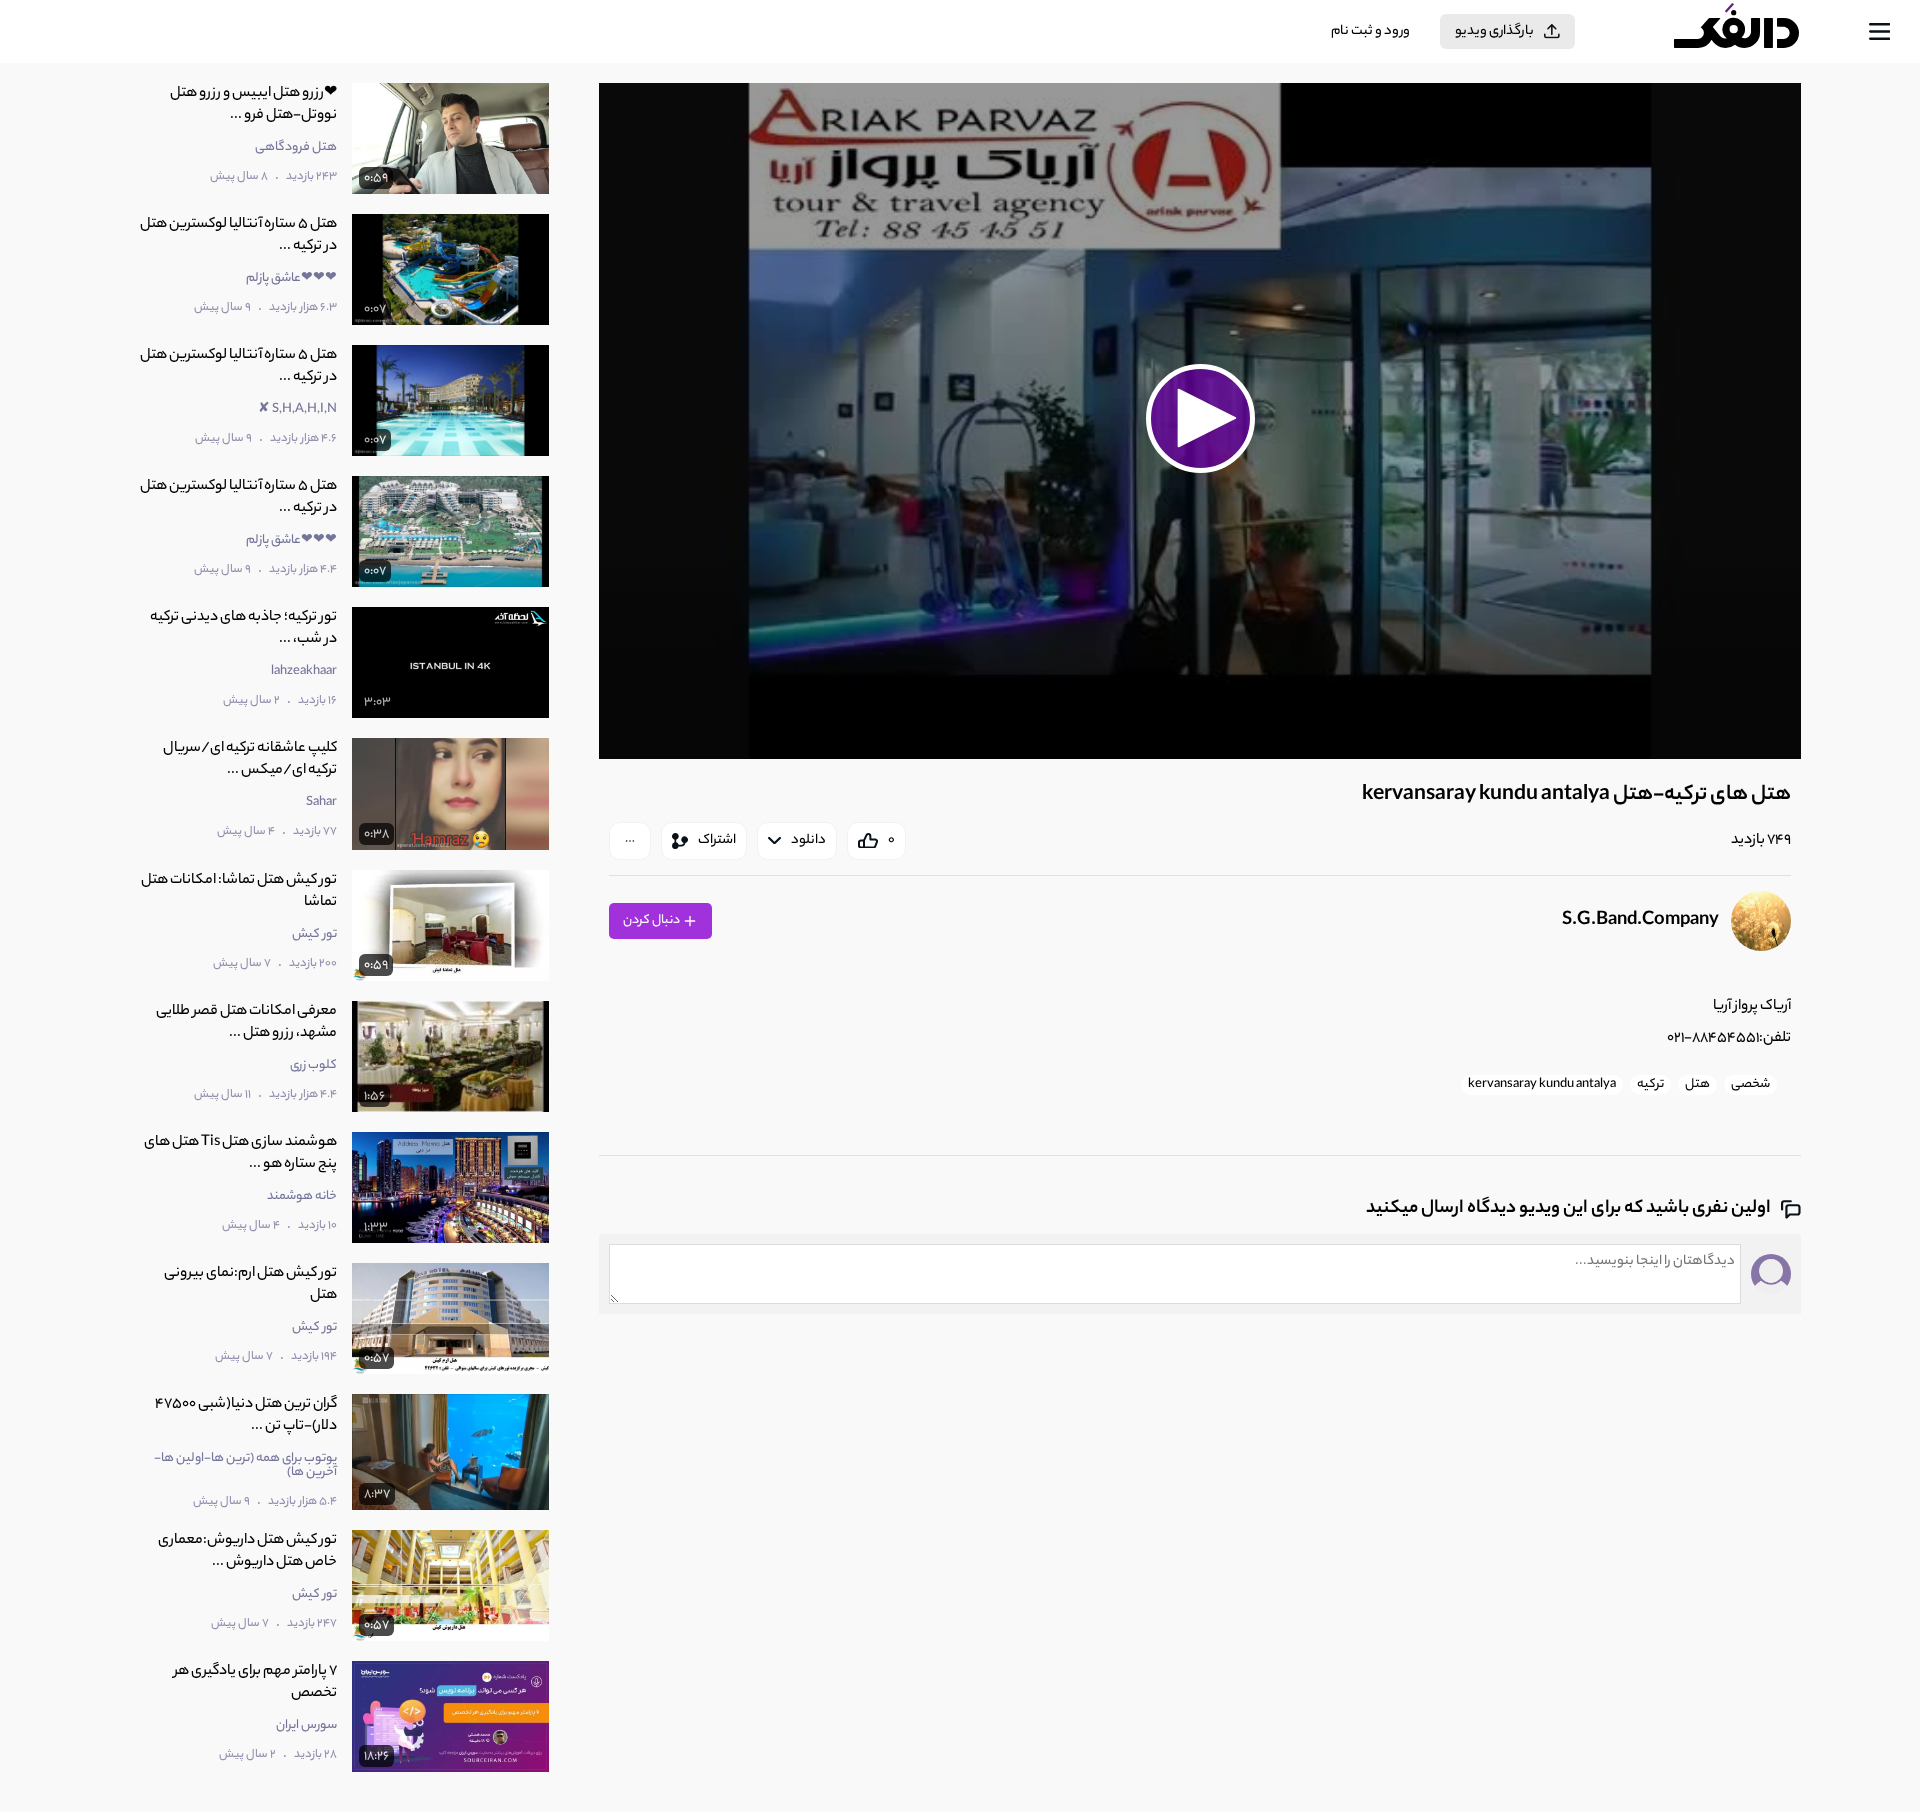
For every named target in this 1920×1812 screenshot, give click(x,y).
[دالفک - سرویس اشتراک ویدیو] (1754, 32)
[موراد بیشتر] (630, 841)
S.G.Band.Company (1640, 921)
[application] (1199, 421)
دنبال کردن (652, 920)
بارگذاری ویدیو (1494, 31)
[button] (1200, 418)
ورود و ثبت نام (1370, 31)
